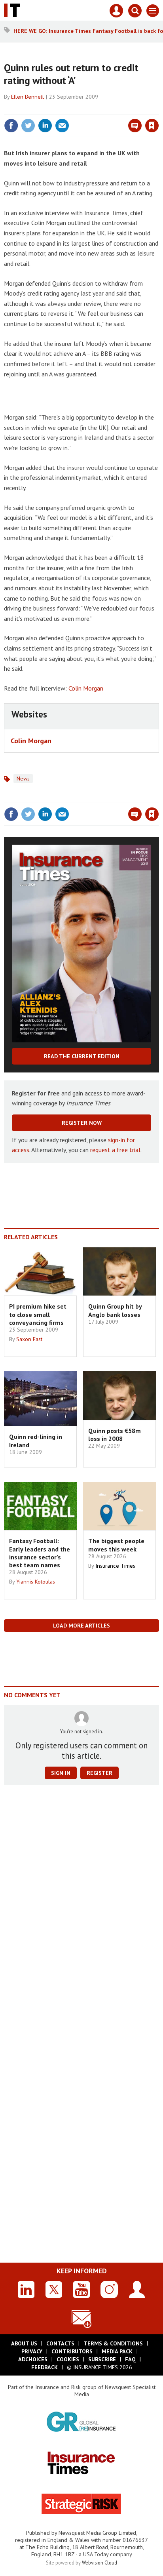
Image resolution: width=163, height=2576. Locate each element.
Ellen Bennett (27, 97)
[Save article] (152, 126)
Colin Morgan (86, 688)
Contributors (72, 2351)
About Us (24, 2343)
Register (100, 1773)
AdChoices (33, 2359)
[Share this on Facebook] (11, 126)
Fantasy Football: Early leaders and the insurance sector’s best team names (40, 1553)
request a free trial (115, 1150)
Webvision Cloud (100, 2563)
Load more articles (81, 1626)
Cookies (68, 2359)
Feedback (45, 2367)
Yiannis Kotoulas (36, 1582)
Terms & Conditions (113, 2343)
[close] (158, 109)
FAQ (130, 2359)
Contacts (60, 2343)
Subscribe (102, 2359)
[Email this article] (62, 126)
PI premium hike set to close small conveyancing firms (38, 1314)
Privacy (32, 2351)
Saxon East (29, 1339)
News (23, 779)
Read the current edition (82, 1056)
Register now (82, 1123)
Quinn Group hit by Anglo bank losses (115, 1310)
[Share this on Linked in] (45, 126)
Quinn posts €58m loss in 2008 (115, 1435)
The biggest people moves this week (116, 1545)
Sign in (59, 109)
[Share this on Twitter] (28, 126)
